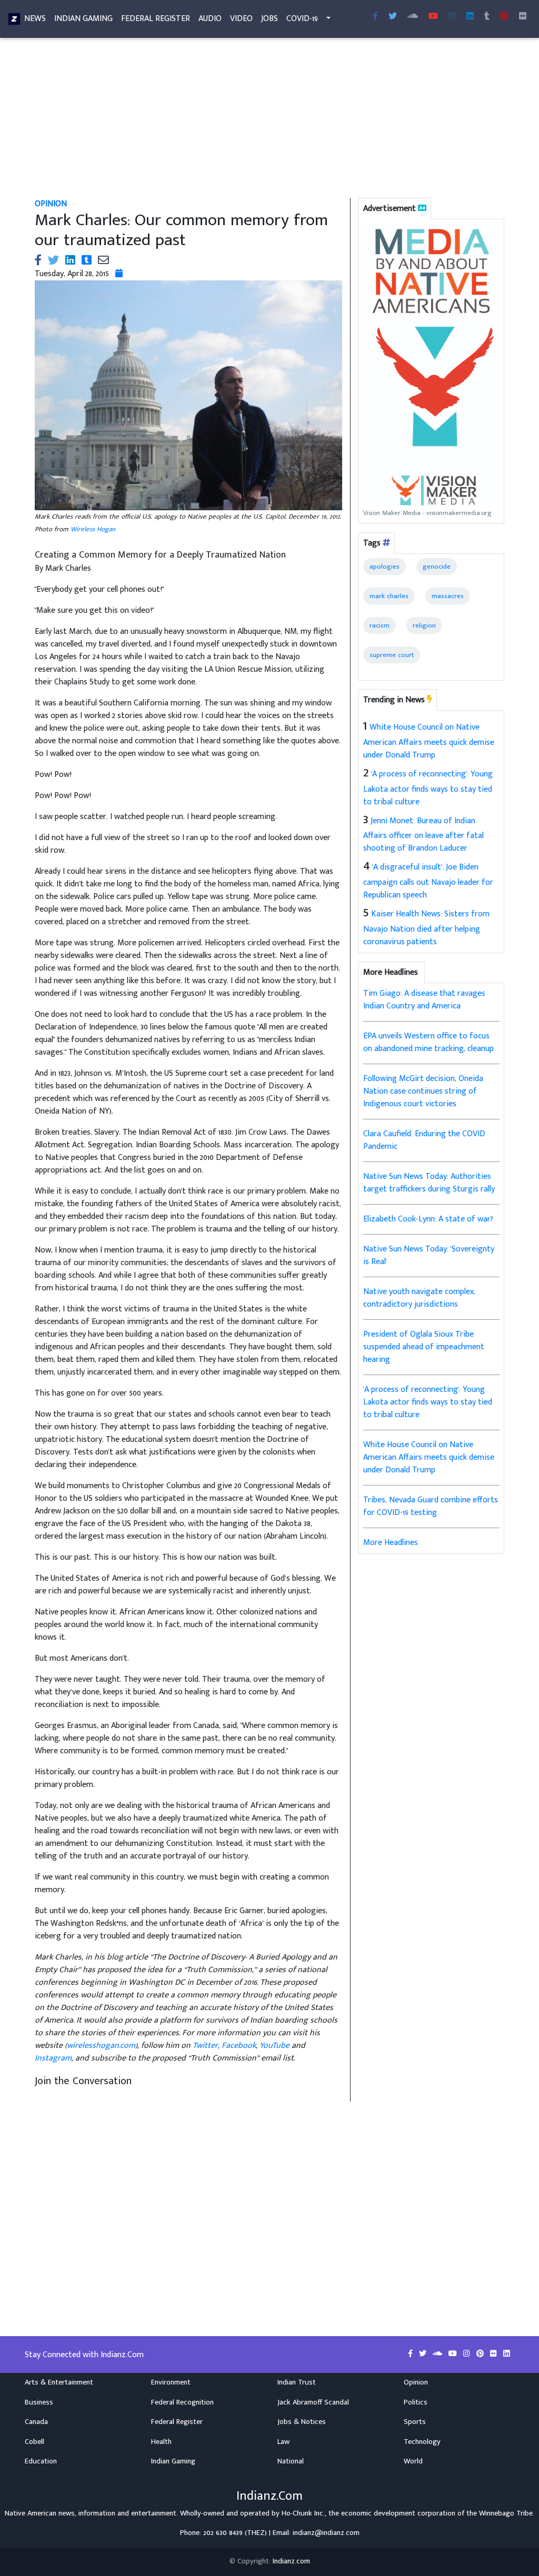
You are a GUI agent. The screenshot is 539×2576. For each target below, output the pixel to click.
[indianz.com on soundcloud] (438, 2354)
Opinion (416, 2382)
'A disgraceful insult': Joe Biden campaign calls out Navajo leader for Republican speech (428, 881)
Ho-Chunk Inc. (303, 2513)
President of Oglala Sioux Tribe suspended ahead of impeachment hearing (424, 1347)
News (35, 19)
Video (241, 19)
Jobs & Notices (302, 2422)
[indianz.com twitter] (393, 17)
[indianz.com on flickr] (523, 17)
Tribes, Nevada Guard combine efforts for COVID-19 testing (431, 1506)
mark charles (389, 596)
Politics (416, 2402)
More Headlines (391, 1543)
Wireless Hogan (93, 529)
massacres (448, 596)
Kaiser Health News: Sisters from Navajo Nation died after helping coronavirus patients (426, 928)
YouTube (275, 2045)
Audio (210, 19)
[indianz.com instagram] (452, 17)
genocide (437, 567)
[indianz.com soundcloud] (413, 17)
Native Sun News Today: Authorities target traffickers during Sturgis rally (429, 1183)
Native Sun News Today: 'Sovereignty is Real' (429, 1255)
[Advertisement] (269, 120)
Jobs (269, 19)
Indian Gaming (83, 19)
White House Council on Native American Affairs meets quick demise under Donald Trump (429, 741)
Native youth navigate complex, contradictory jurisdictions (419, 1298)
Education (41, 2461)
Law (283, 2442)
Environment (171, 2382)
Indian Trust (297, 2382)
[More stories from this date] (119, 274)
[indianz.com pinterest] (504, 17)
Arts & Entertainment (59, 2382)
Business (39, 2402)
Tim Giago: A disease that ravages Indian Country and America (424, 1000)
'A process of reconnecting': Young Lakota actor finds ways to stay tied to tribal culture (428, 788)
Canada (36, 2422)
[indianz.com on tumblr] (487, 17)
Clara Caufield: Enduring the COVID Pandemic (424, 1140)
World (413, 2461)
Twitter (205, 2045)
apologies (385, 567)
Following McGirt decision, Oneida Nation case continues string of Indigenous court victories (423, 1091)
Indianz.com (291, 2561)
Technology (422, 2442)
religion (424, 625)
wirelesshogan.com (101, 2045)
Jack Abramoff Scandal (313, 2402)
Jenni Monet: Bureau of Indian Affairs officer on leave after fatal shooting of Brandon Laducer (423, 835)
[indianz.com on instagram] (468, 2354)
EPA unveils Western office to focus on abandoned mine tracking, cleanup (428, 1042)
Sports (415, 2422)
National (291, 2461)
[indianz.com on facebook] (411, 2354)
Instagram (53, 2058)
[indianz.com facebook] (375, 17)
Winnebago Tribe (506, 2513)
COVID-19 (302, 19)
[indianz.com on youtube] (433, 17)
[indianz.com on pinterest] (481, 2354)
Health (161, 2442)
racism (380, 625)
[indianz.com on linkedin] (507, 2354)
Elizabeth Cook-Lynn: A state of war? (428, 1219)
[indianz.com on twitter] (424, 2354)
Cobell (34, 2442)
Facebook (239, 2045)
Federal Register (156, 19)
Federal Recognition (182, 2402)
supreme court (392, 655)
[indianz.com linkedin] (470, 17)
